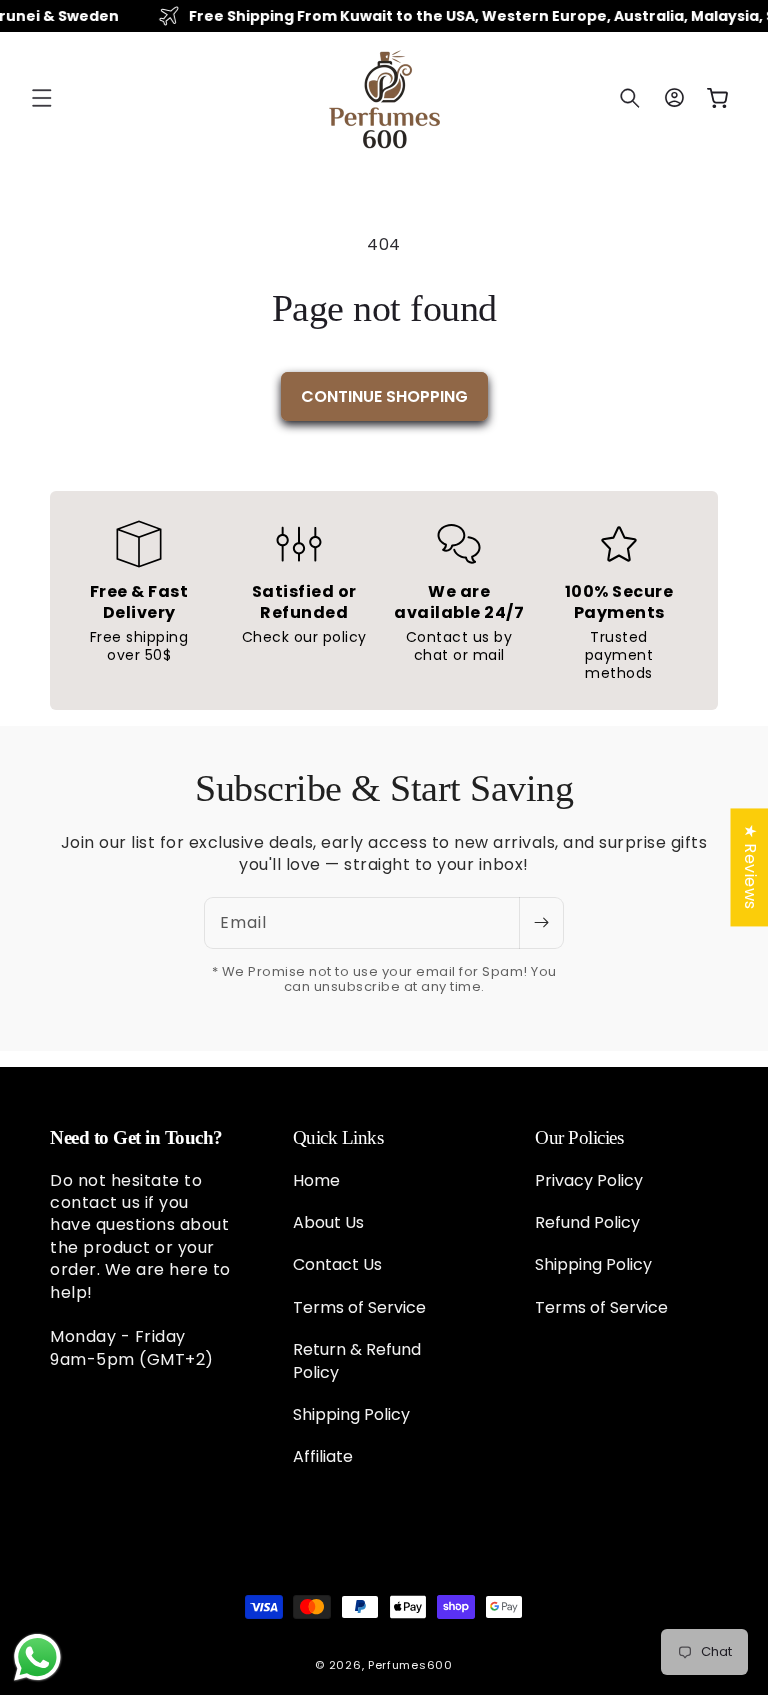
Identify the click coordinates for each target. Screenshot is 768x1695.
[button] (42, 98)
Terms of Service (359, 1307)
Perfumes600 (410, 1665)
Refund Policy (587, 1222)
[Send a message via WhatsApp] (37, 1657)
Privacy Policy (589, 1181)
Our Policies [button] (579, 1137)
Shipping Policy (351, 1414)
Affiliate (323, 1456)
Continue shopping (384, 396)
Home (316, 1181)
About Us (328, 1222)
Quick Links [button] (338, 1137)
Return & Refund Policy (357, 1360)
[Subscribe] (541, 923)
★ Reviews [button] (749, 867)
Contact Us (337, 1264)
